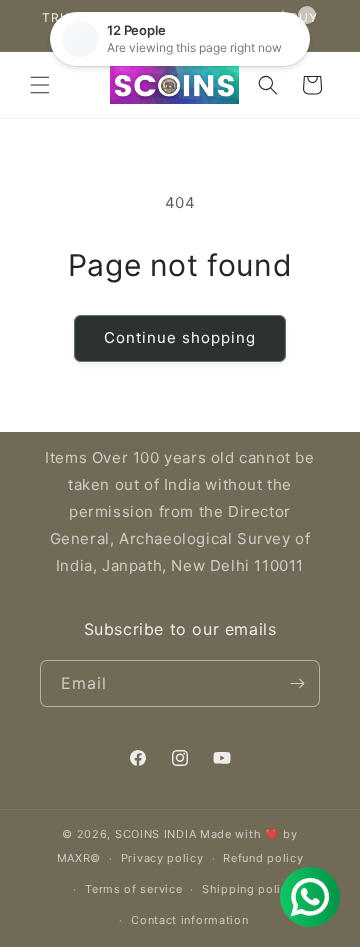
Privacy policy (162, 858)
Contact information (189, 920)
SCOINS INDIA (155, 834)
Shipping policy (248, 889)
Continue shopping (180, 337)
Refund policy (263, 858)
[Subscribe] (297, 683)
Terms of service (133, 889)
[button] (40, 85)
